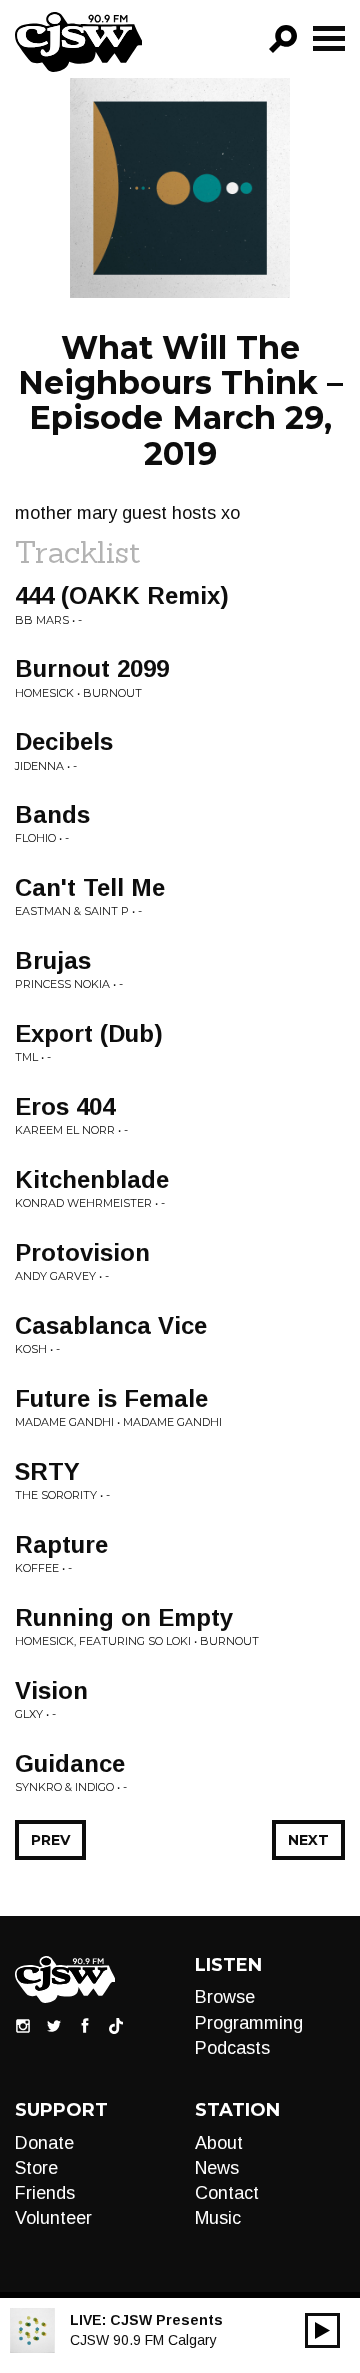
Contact (227, 2193)
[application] (322, 2330)
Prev (50, 1840)
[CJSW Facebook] (85, 2025)
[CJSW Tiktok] (116, 2025)
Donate (44, 2143)
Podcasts (232, 2048)
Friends (45, 2193)
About (219, 2143)
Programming (249, 2023)
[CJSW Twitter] (54, 2025)
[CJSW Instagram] (23, 2025)
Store (36, 2168)
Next (308, 1840)
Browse (225, 1997)
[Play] (322, 2330)
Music (218, 2218)
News (217, 2168)
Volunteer (53, 2218)
